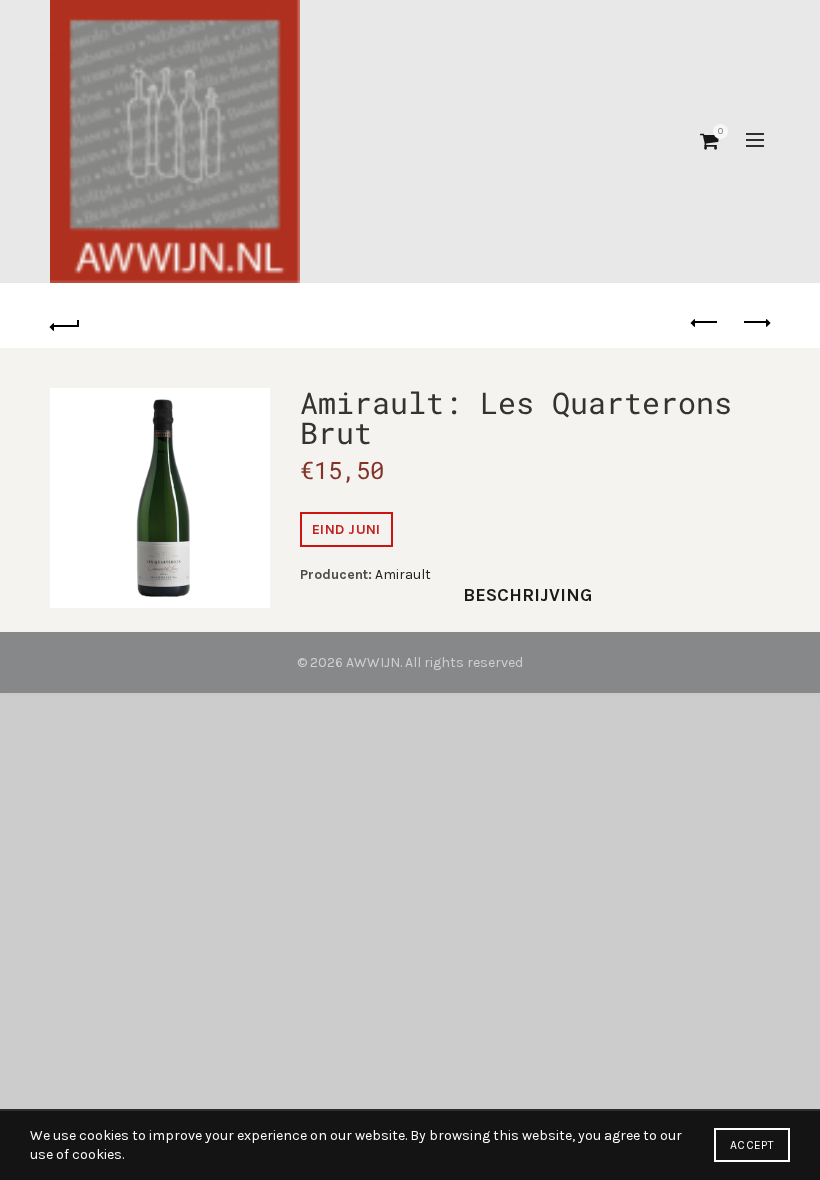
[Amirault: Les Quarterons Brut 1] (160, 498)
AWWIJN (373, 662)
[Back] (65, 323)
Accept (752, 1145)
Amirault (403, 574)
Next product (755, 323)
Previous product (705, 323)
